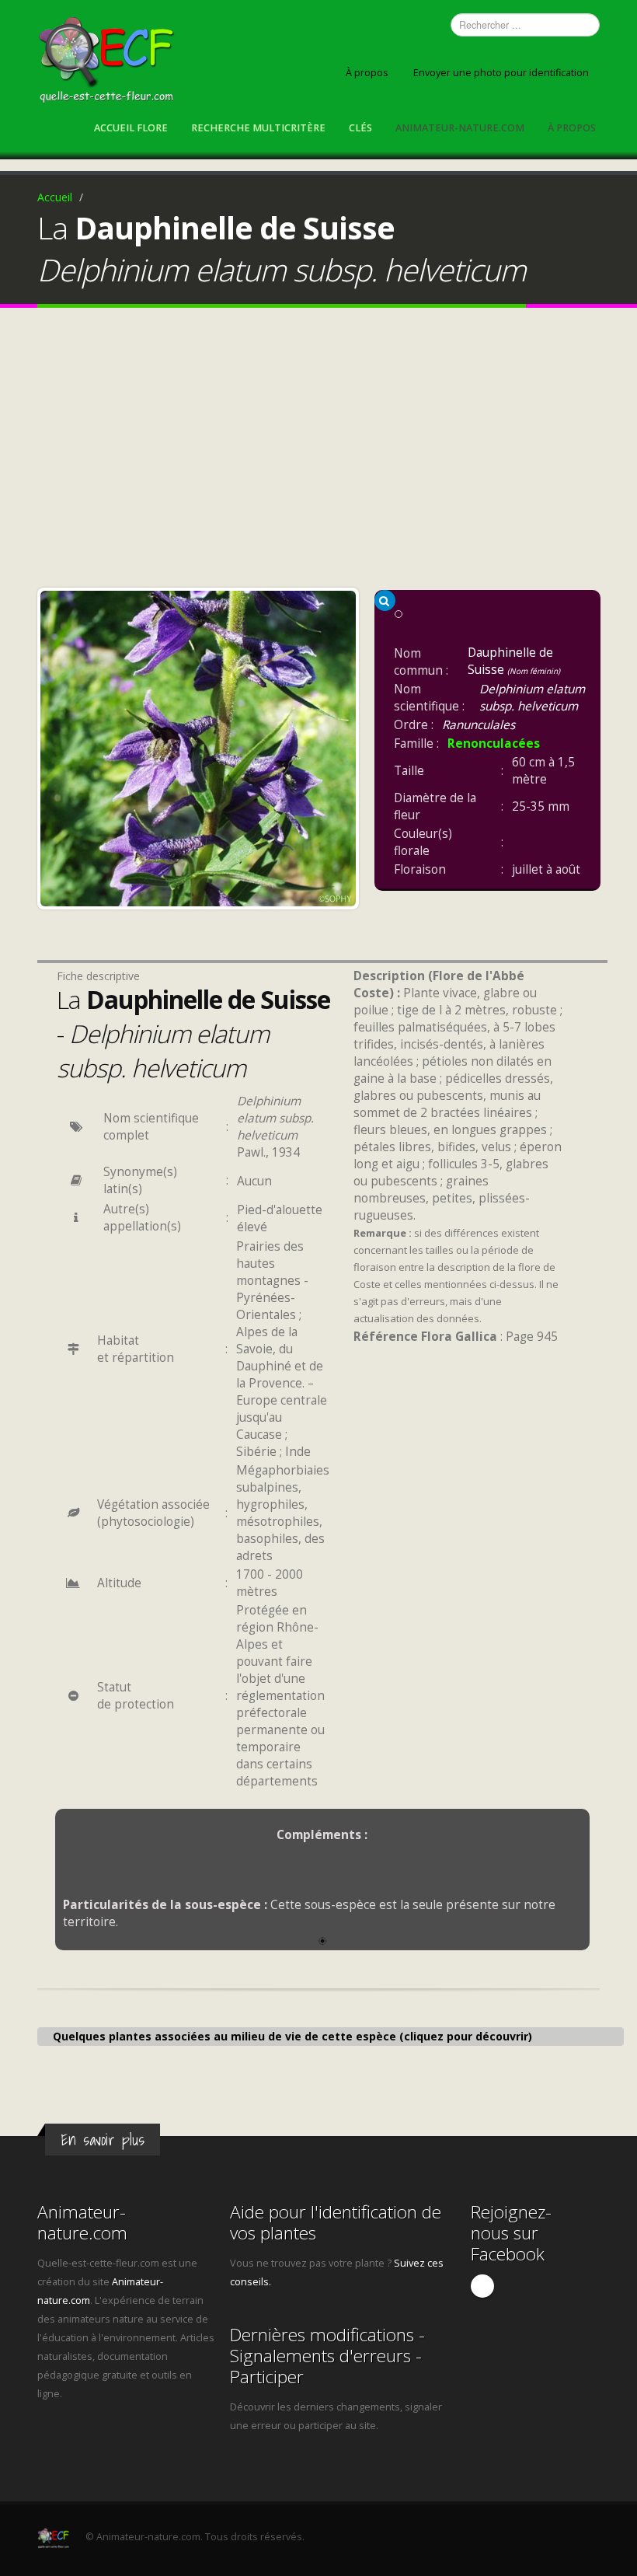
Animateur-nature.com (460, 128)
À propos (367, 73)
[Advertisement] (318, 452)
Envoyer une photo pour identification (501, 73)
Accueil (55, 197)
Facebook (482, 2286)
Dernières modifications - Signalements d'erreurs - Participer (327, 2356)
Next (340, 745)
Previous (56, 745)
